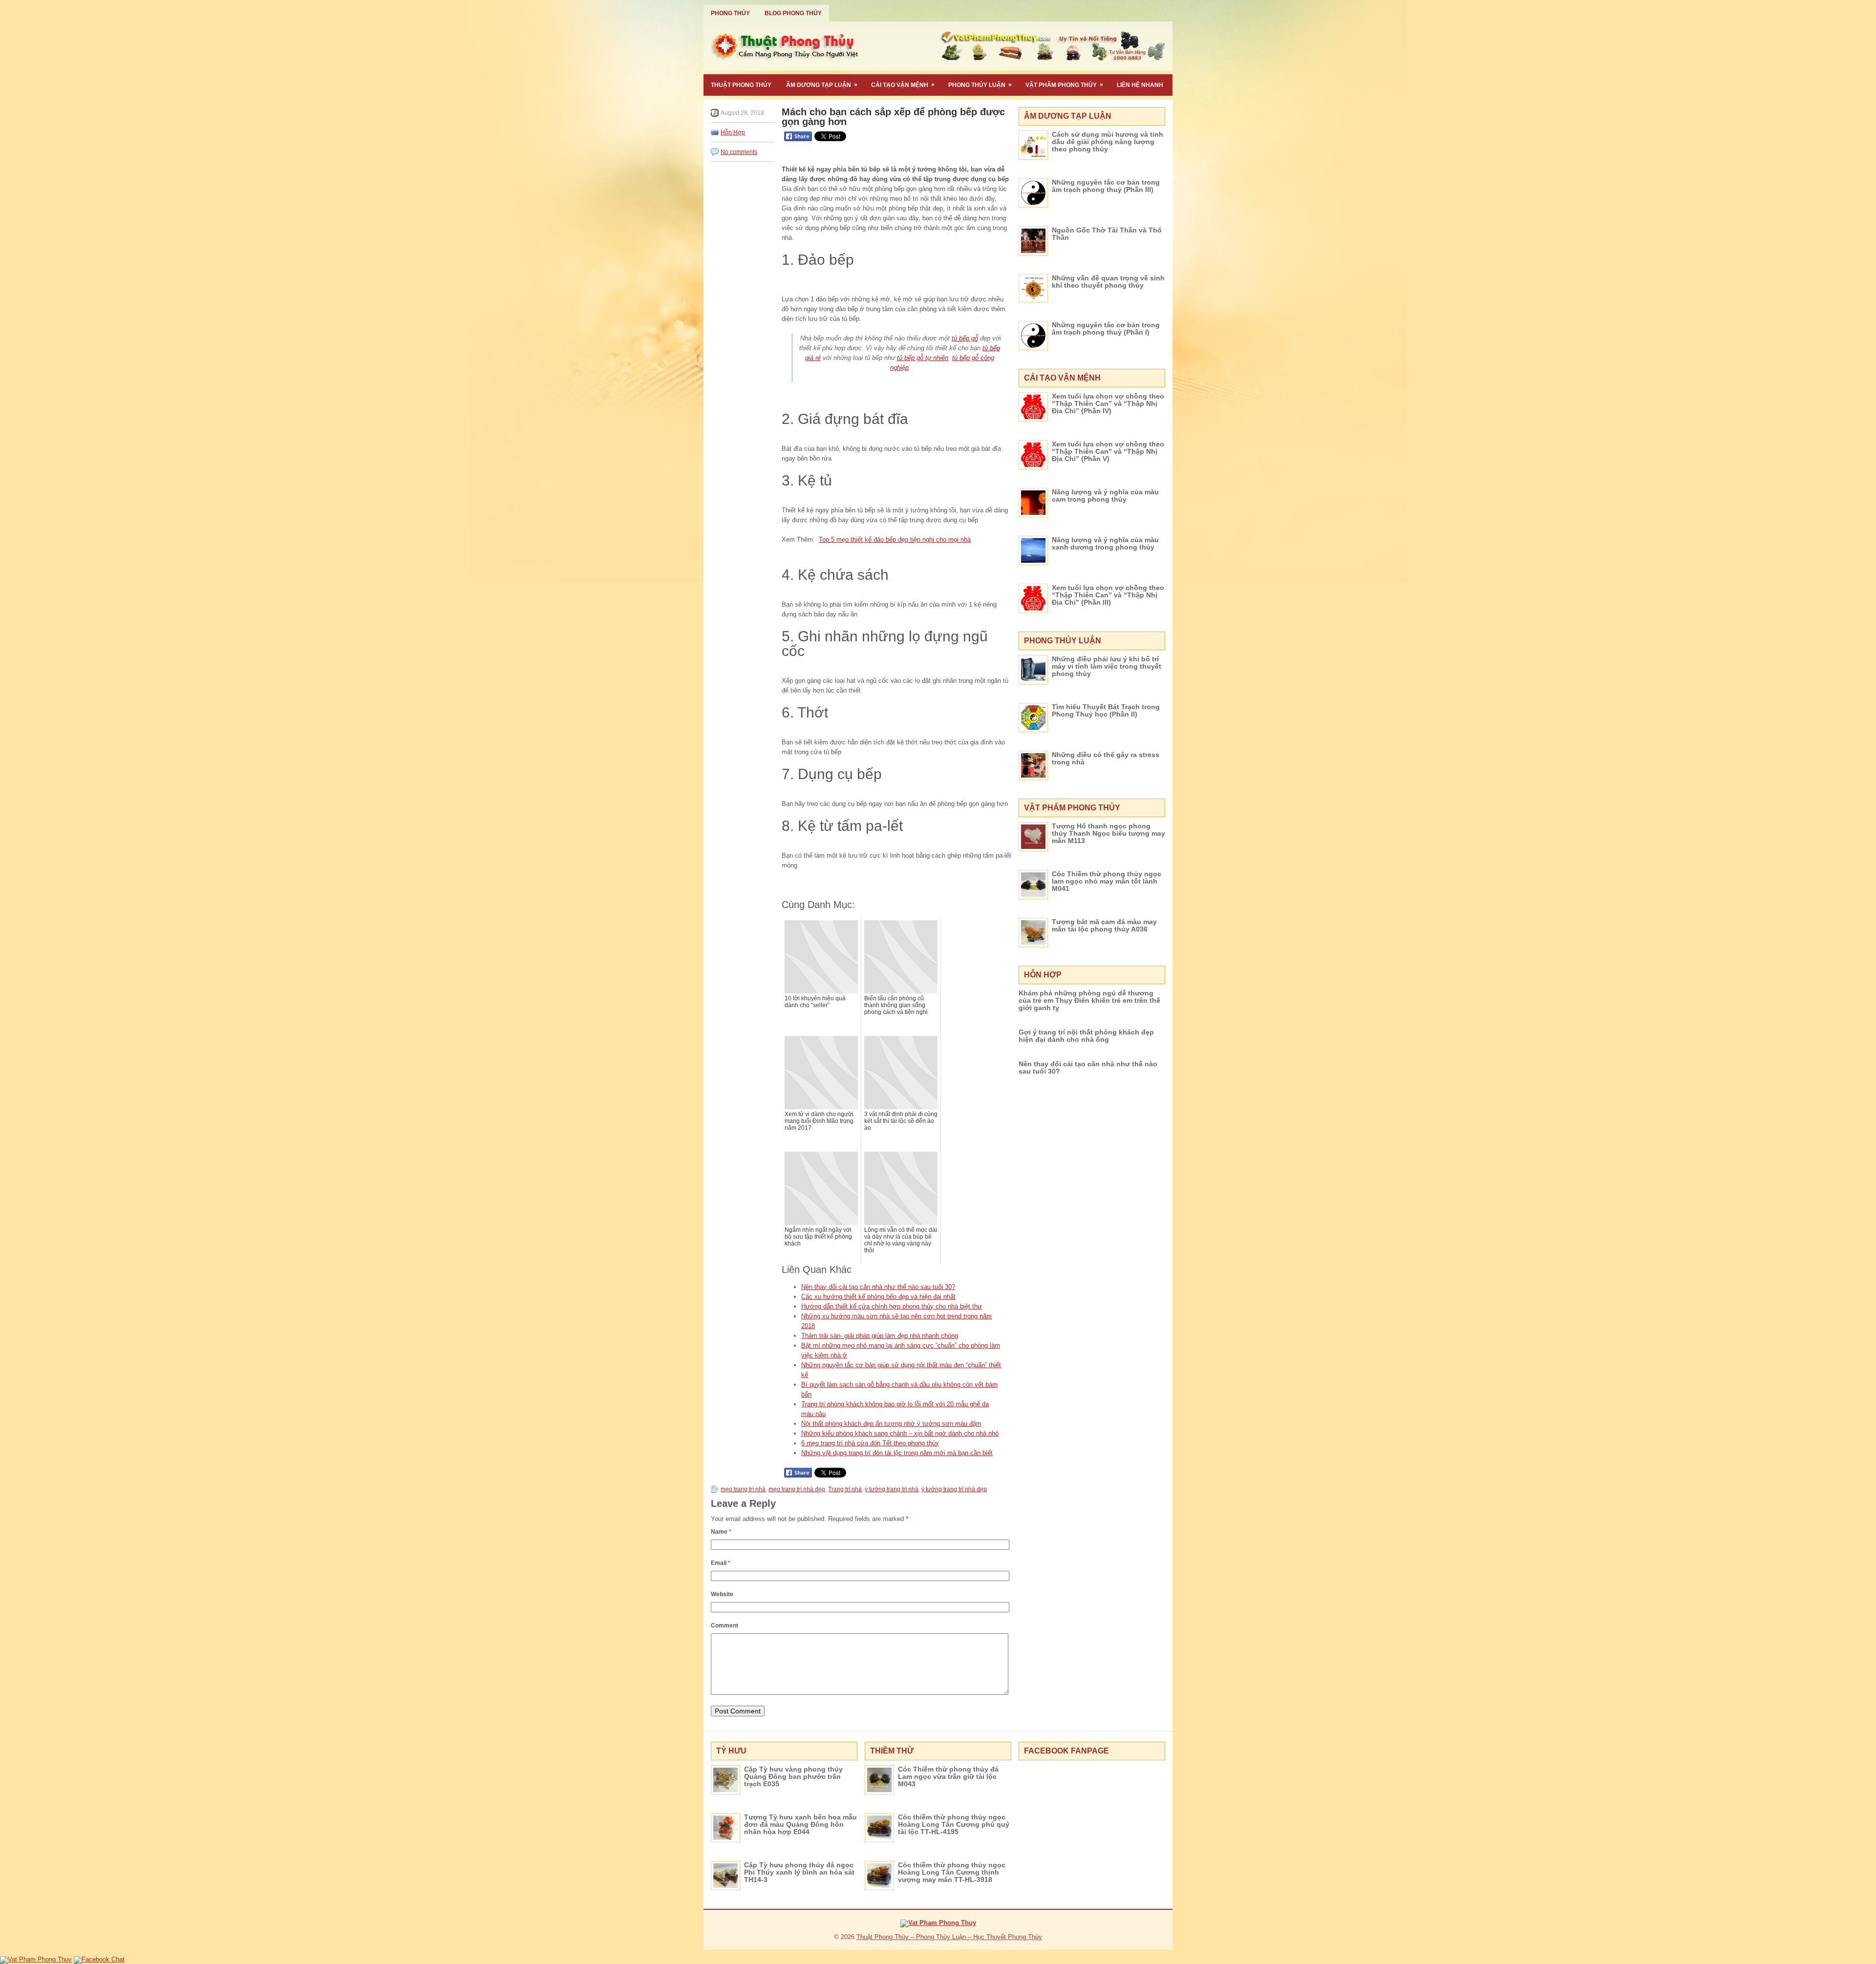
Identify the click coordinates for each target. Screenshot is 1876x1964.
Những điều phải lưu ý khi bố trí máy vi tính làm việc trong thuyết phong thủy (1107, 666)
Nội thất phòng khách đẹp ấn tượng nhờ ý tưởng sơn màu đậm (891, 1424)
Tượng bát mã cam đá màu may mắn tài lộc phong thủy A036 (1104, 925)
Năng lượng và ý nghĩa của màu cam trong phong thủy (1105, 496)
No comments (739, 152)
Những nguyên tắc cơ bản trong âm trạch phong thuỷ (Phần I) (1106, 328)
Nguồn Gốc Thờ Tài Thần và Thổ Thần (1107, 234)
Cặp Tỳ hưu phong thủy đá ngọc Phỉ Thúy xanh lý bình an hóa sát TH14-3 (799, 1872)
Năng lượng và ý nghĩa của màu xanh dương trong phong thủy (1105, 543)
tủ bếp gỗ (965, 338)
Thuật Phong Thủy (741, 85)
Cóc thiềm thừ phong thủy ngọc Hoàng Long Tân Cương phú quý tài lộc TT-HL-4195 (954, 1824)
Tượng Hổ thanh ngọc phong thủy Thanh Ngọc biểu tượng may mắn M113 (1109, 833)
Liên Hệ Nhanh (1140, 85)
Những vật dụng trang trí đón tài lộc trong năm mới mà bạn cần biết (897, 1453)
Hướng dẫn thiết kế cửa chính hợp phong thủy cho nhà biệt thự (892, 1306)
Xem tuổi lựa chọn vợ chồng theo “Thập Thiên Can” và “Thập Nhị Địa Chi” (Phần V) (1108, 451)
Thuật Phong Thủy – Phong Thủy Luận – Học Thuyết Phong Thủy (949, 1937)
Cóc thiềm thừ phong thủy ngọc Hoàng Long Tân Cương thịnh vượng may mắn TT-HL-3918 (952, 1872)
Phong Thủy (730, 13)
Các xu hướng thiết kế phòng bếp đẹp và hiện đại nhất (878, 1297)
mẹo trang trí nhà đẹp (797, 1489)
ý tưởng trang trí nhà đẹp (954, 1489)
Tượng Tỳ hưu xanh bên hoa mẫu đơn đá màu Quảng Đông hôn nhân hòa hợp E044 (800, 1824)
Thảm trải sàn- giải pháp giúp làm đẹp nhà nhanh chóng (880, 1336)
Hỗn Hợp (733, 132)
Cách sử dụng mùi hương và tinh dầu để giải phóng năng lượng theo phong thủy (1108, 142)
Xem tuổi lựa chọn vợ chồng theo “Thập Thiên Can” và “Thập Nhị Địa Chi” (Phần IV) (1108, 403)
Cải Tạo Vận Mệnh (903, 85)
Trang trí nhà (845, 1489)
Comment (725, 1626)
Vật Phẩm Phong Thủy (1064, 85)
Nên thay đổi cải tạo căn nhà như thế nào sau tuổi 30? (878, 1287)
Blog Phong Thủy (793, 13)
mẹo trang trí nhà (743, 1489)
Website (722, 1594)
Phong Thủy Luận (980, 85)
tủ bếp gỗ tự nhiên (923, 358)
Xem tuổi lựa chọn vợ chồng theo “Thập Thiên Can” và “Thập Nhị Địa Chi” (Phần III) (1108, 595)
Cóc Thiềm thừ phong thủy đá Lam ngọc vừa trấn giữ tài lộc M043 (948, 1776)
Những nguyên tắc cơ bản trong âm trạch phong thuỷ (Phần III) (1106, 186)
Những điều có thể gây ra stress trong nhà (1106, 758)
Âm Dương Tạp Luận (822, 85)
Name (721, 1532)
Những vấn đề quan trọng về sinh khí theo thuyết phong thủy (1108, 282)
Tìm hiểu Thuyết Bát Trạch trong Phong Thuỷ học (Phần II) (1106, 710)
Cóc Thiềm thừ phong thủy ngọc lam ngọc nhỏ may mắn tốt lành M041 (1107, 881)
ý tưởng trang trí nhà (892, 1489)
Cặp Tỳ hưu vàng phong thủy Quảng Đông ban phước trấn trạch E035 (793, 1776)
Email (721, 1563)
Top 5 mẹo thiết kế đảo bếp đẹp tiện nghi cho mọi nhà (895, 539)
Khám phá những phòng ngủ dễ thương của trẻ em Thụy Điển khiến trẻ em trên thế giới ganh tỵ (1089, 1000)
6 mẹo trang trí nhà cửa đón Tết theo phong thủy (870, 1443)
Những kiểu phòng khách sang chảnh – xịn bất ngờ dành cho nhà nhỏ (900, 1433)
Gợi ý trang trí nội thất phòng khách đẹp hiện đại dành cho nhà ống (1086, 1036)
